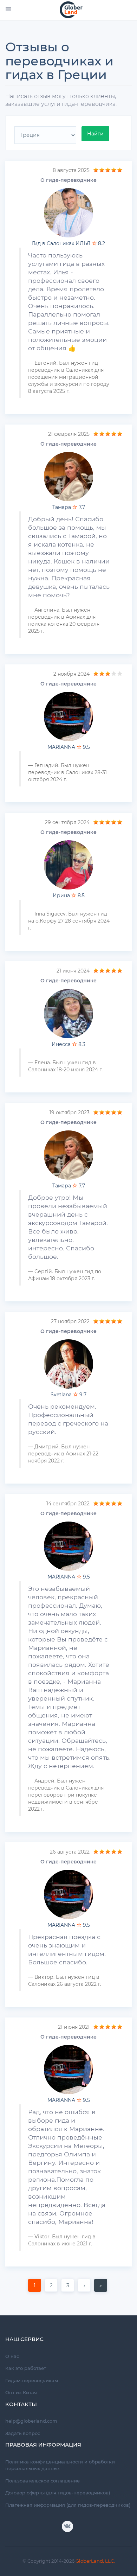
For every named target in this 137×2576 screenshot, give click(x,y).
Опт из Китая (21, 2392)
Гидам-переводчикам (32, 2380)
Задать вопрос (23, 2433)
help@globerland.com (31, 2421)
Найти (95, 134)
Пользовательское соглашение (43, 2481)
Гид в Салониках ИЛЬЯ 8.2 (68, 243)
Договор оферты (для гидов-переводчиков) (58, 2493)
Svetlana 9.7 (68, 1395)
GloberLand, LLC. (95, 2561)
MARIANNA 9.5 (69, 747)
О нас (12, 2356)
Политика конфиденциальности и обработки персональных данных (60, 2465)
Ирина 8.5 (69, 895)
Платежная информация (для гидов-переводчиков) (68, 2505)
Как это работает (26, 2368)
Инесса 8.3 (68, 1044)
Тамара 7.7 (69, 507)
